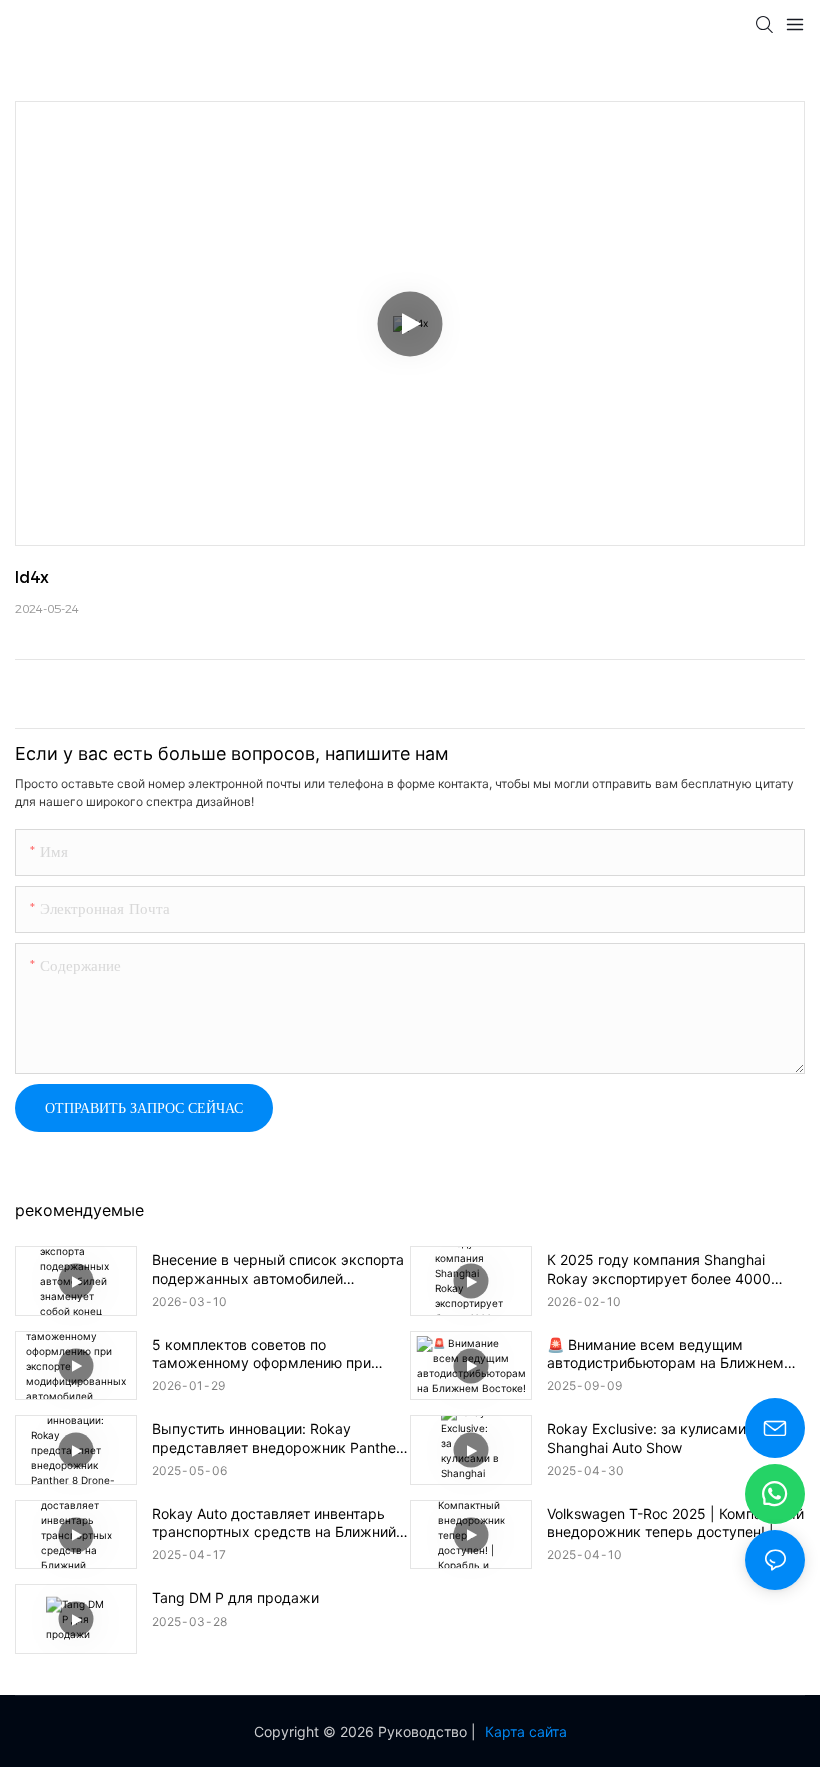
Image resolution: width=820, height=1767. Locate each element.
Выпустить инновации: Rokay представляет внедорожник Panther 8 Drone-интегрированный (276, 1438)
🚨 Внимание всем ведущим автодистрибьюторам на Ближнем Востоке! (665, 1354)
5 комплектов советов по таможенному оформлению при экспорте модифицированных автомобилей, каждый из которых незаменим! (269, 1354)
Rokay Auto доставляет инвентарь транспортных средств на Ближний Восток (274, 1523)
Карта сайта (526, 1731)
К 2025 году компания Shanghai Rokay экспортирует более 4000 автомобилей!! (659, 1269)
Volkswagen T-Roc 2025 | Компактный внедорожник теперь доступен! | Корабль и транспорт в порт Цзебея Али (675, 1523)
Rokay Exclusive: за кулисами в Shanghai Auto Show (652, 1437)
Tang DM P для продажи (235, 1597)
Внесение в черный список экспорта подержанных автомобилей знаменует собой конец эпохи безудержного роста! (278, 1269)
